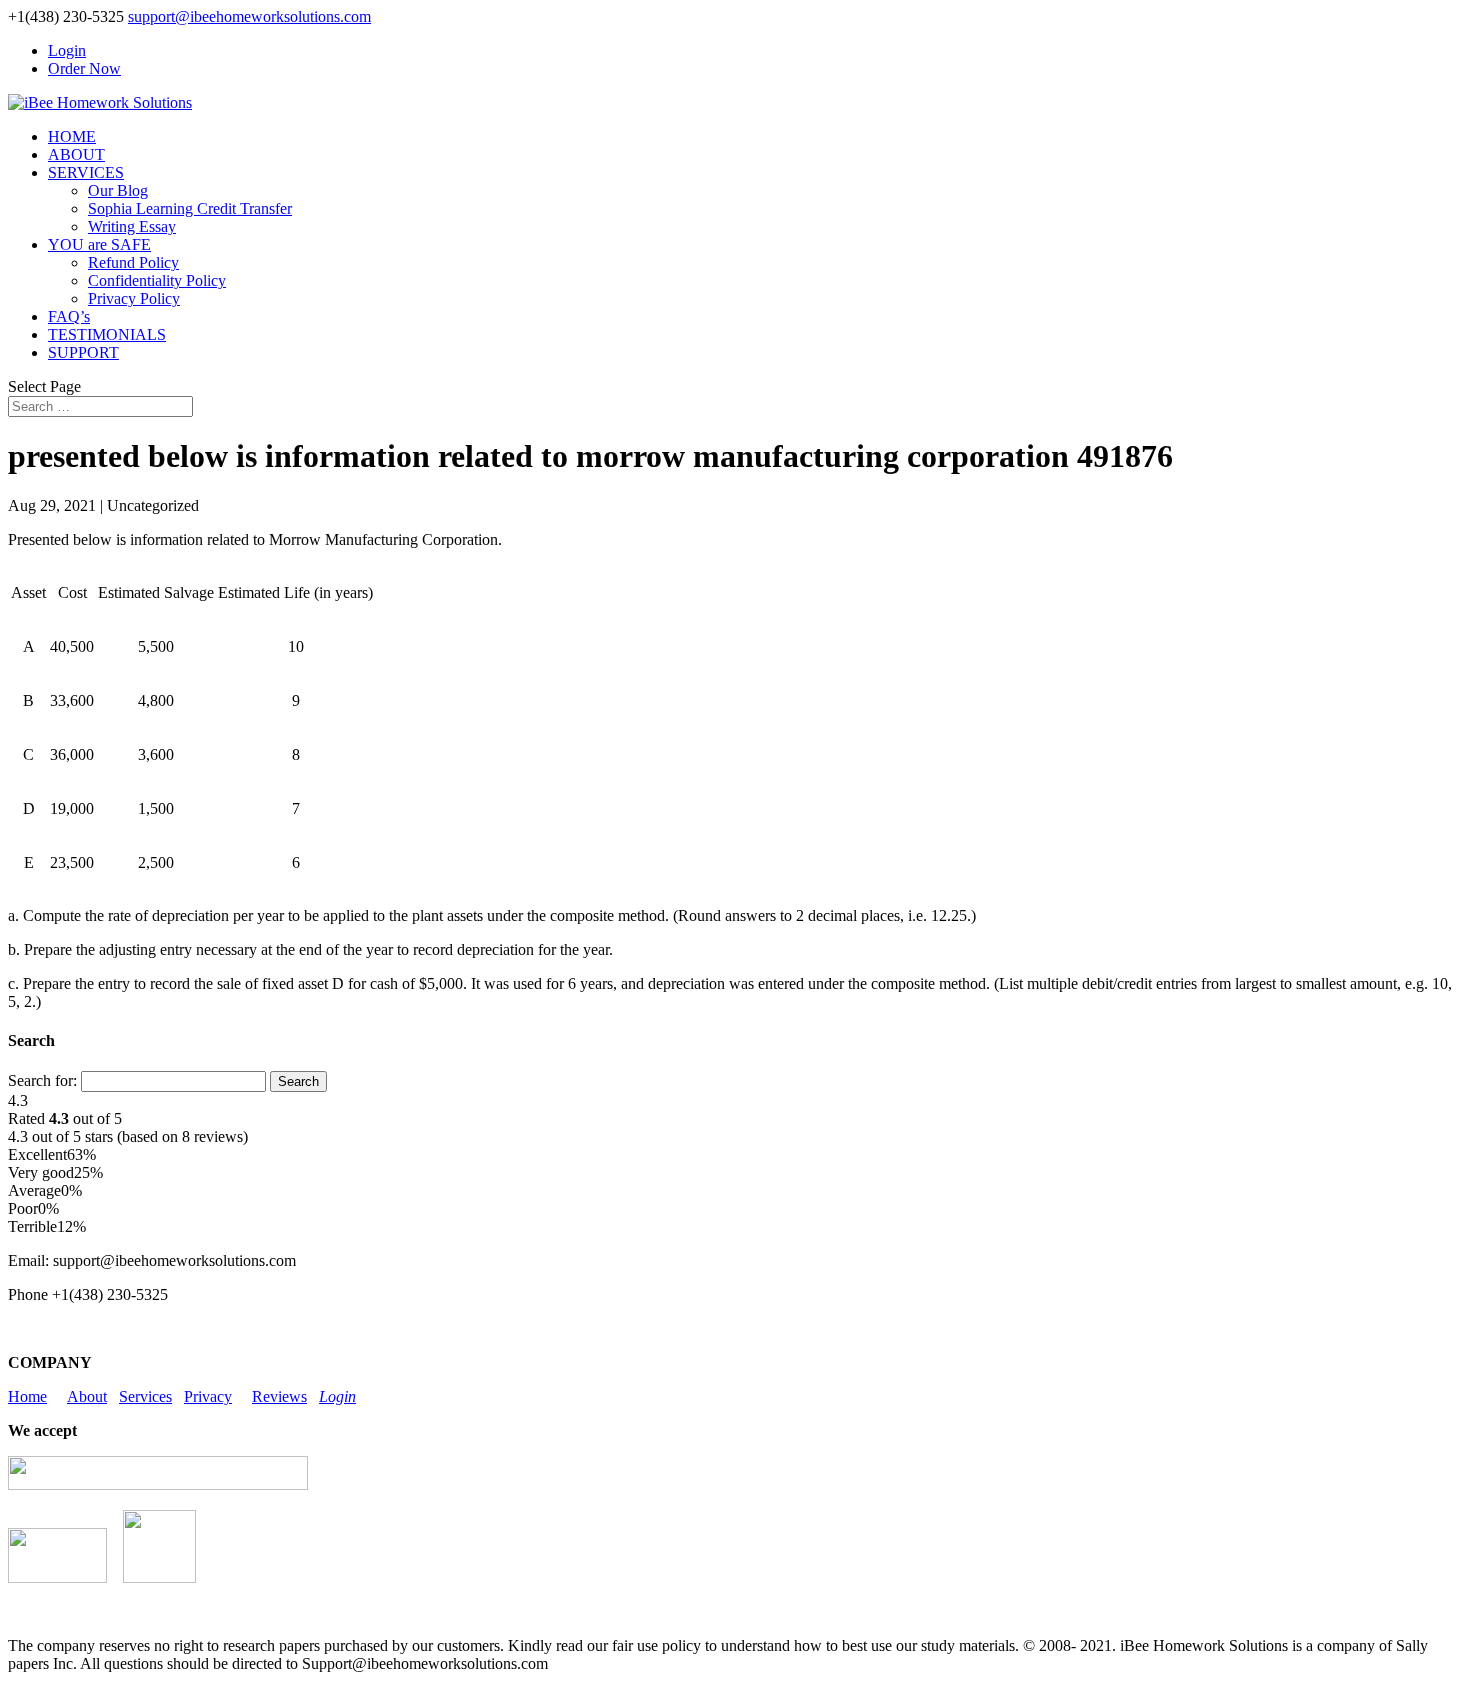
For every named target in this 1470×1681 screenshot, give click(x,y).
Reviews (279, 1396)
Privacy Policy (134, 298)
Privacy (208, 1396)
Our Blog (118, 190)
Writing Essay (132, 226)
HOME (72, 136)
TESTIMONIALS (107, 334)
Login (67, 50)
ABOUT (76, 154)
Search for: (42, 1080)
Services (145, 1396)
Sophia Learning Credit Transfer (190, 208)
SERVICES (86, 172)
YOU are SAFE (99, 244)
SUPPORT (83, 352)
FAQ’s (69, 316)
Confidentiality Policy (157, 280)
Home (27, 1396)
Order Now (84, 68)
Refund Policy (133, 262)
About (87, 1396)
